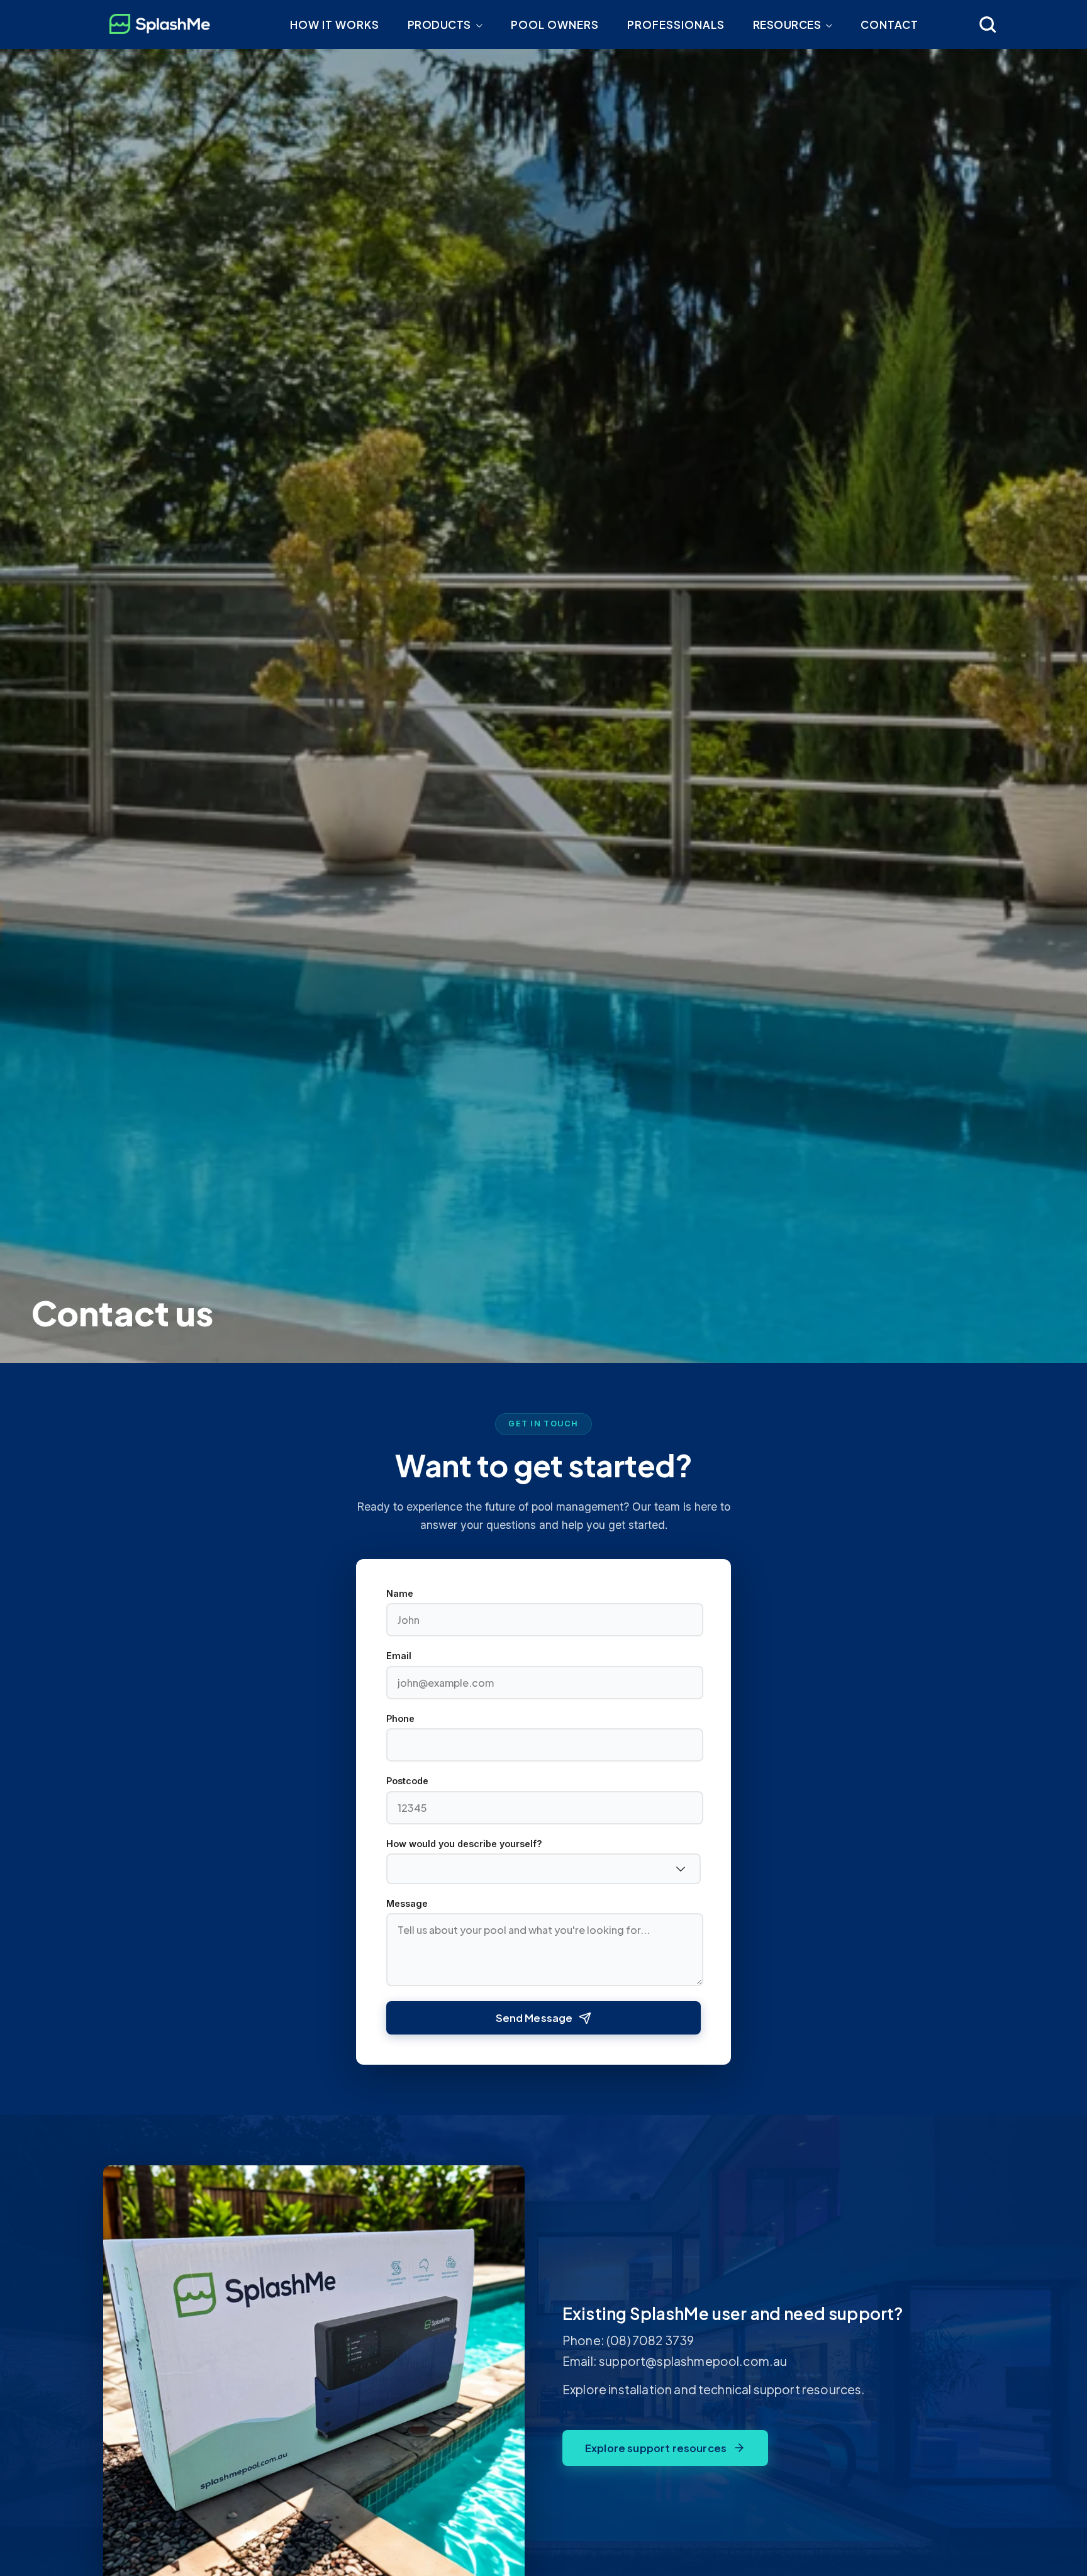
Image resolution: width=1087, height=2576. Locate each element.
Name (400, 1594)
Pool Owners (555, 25)
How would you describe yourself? (464, 1844)
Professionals (676, 25)
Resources (787, 25)
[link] (988, 25)
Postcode (407, 1781)
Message (407, 1904)
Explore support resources (656, 2448)
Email (399, 1656)
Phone (400, 1719)
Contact (889, 25)
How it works (335, 25)
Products (439, 25)
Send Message (534, 2018)
